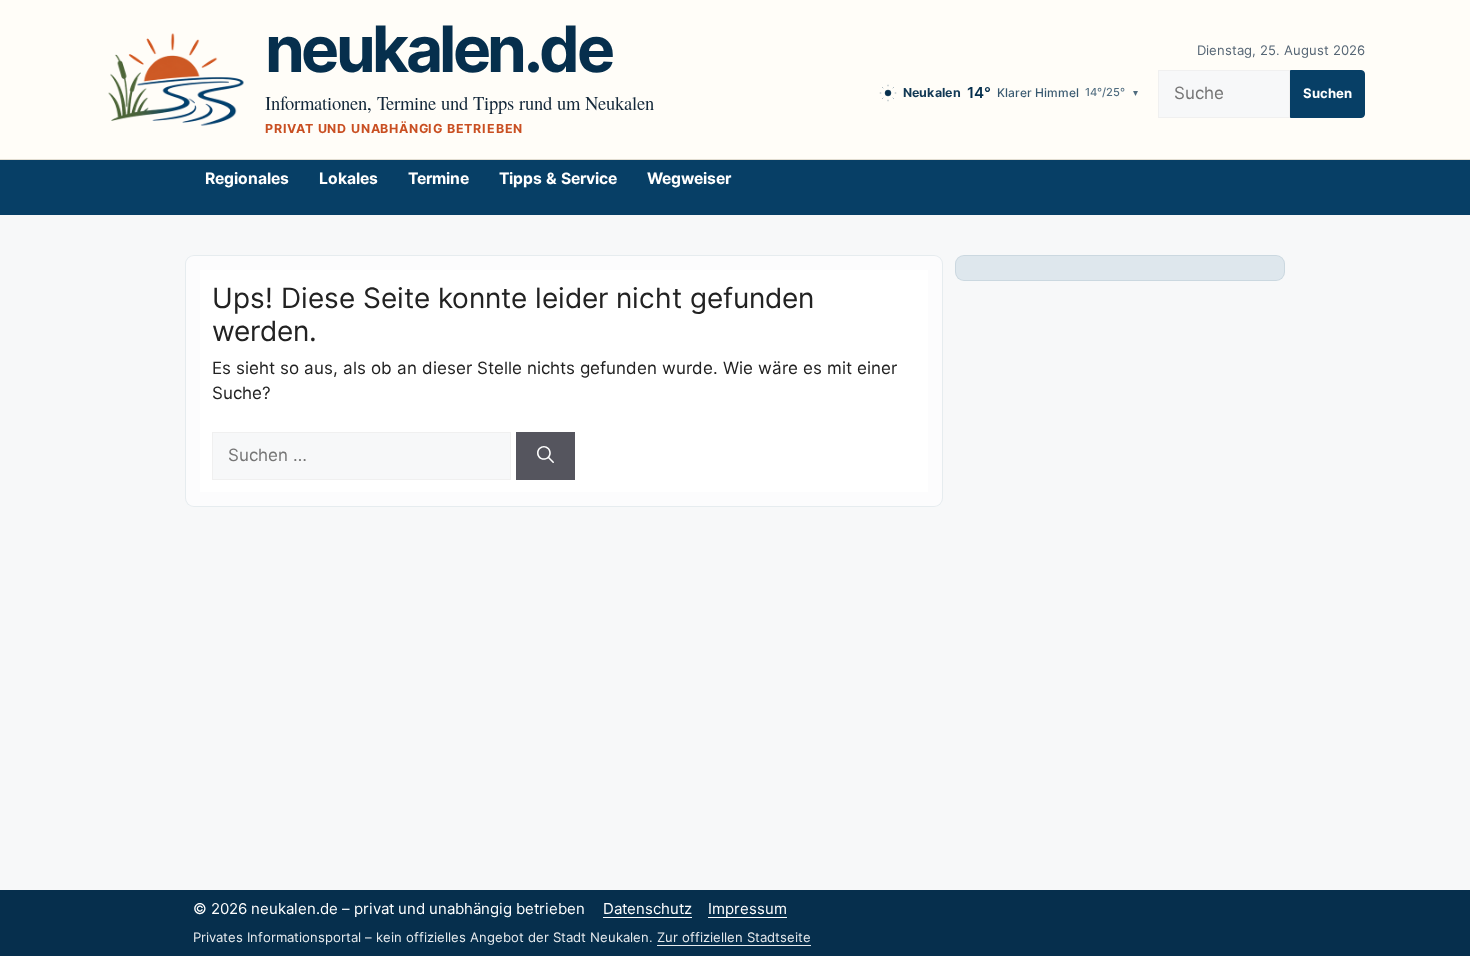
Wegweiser (689, 178)
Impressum (747, 908)
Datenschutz (647, 908)
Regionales (247, 178)
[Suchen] (545, 456)
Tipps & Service (558, 178)
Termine (438, 178)
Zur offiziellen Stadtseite (734, 937)
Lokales (348, 178)
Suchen (1327, 93)
